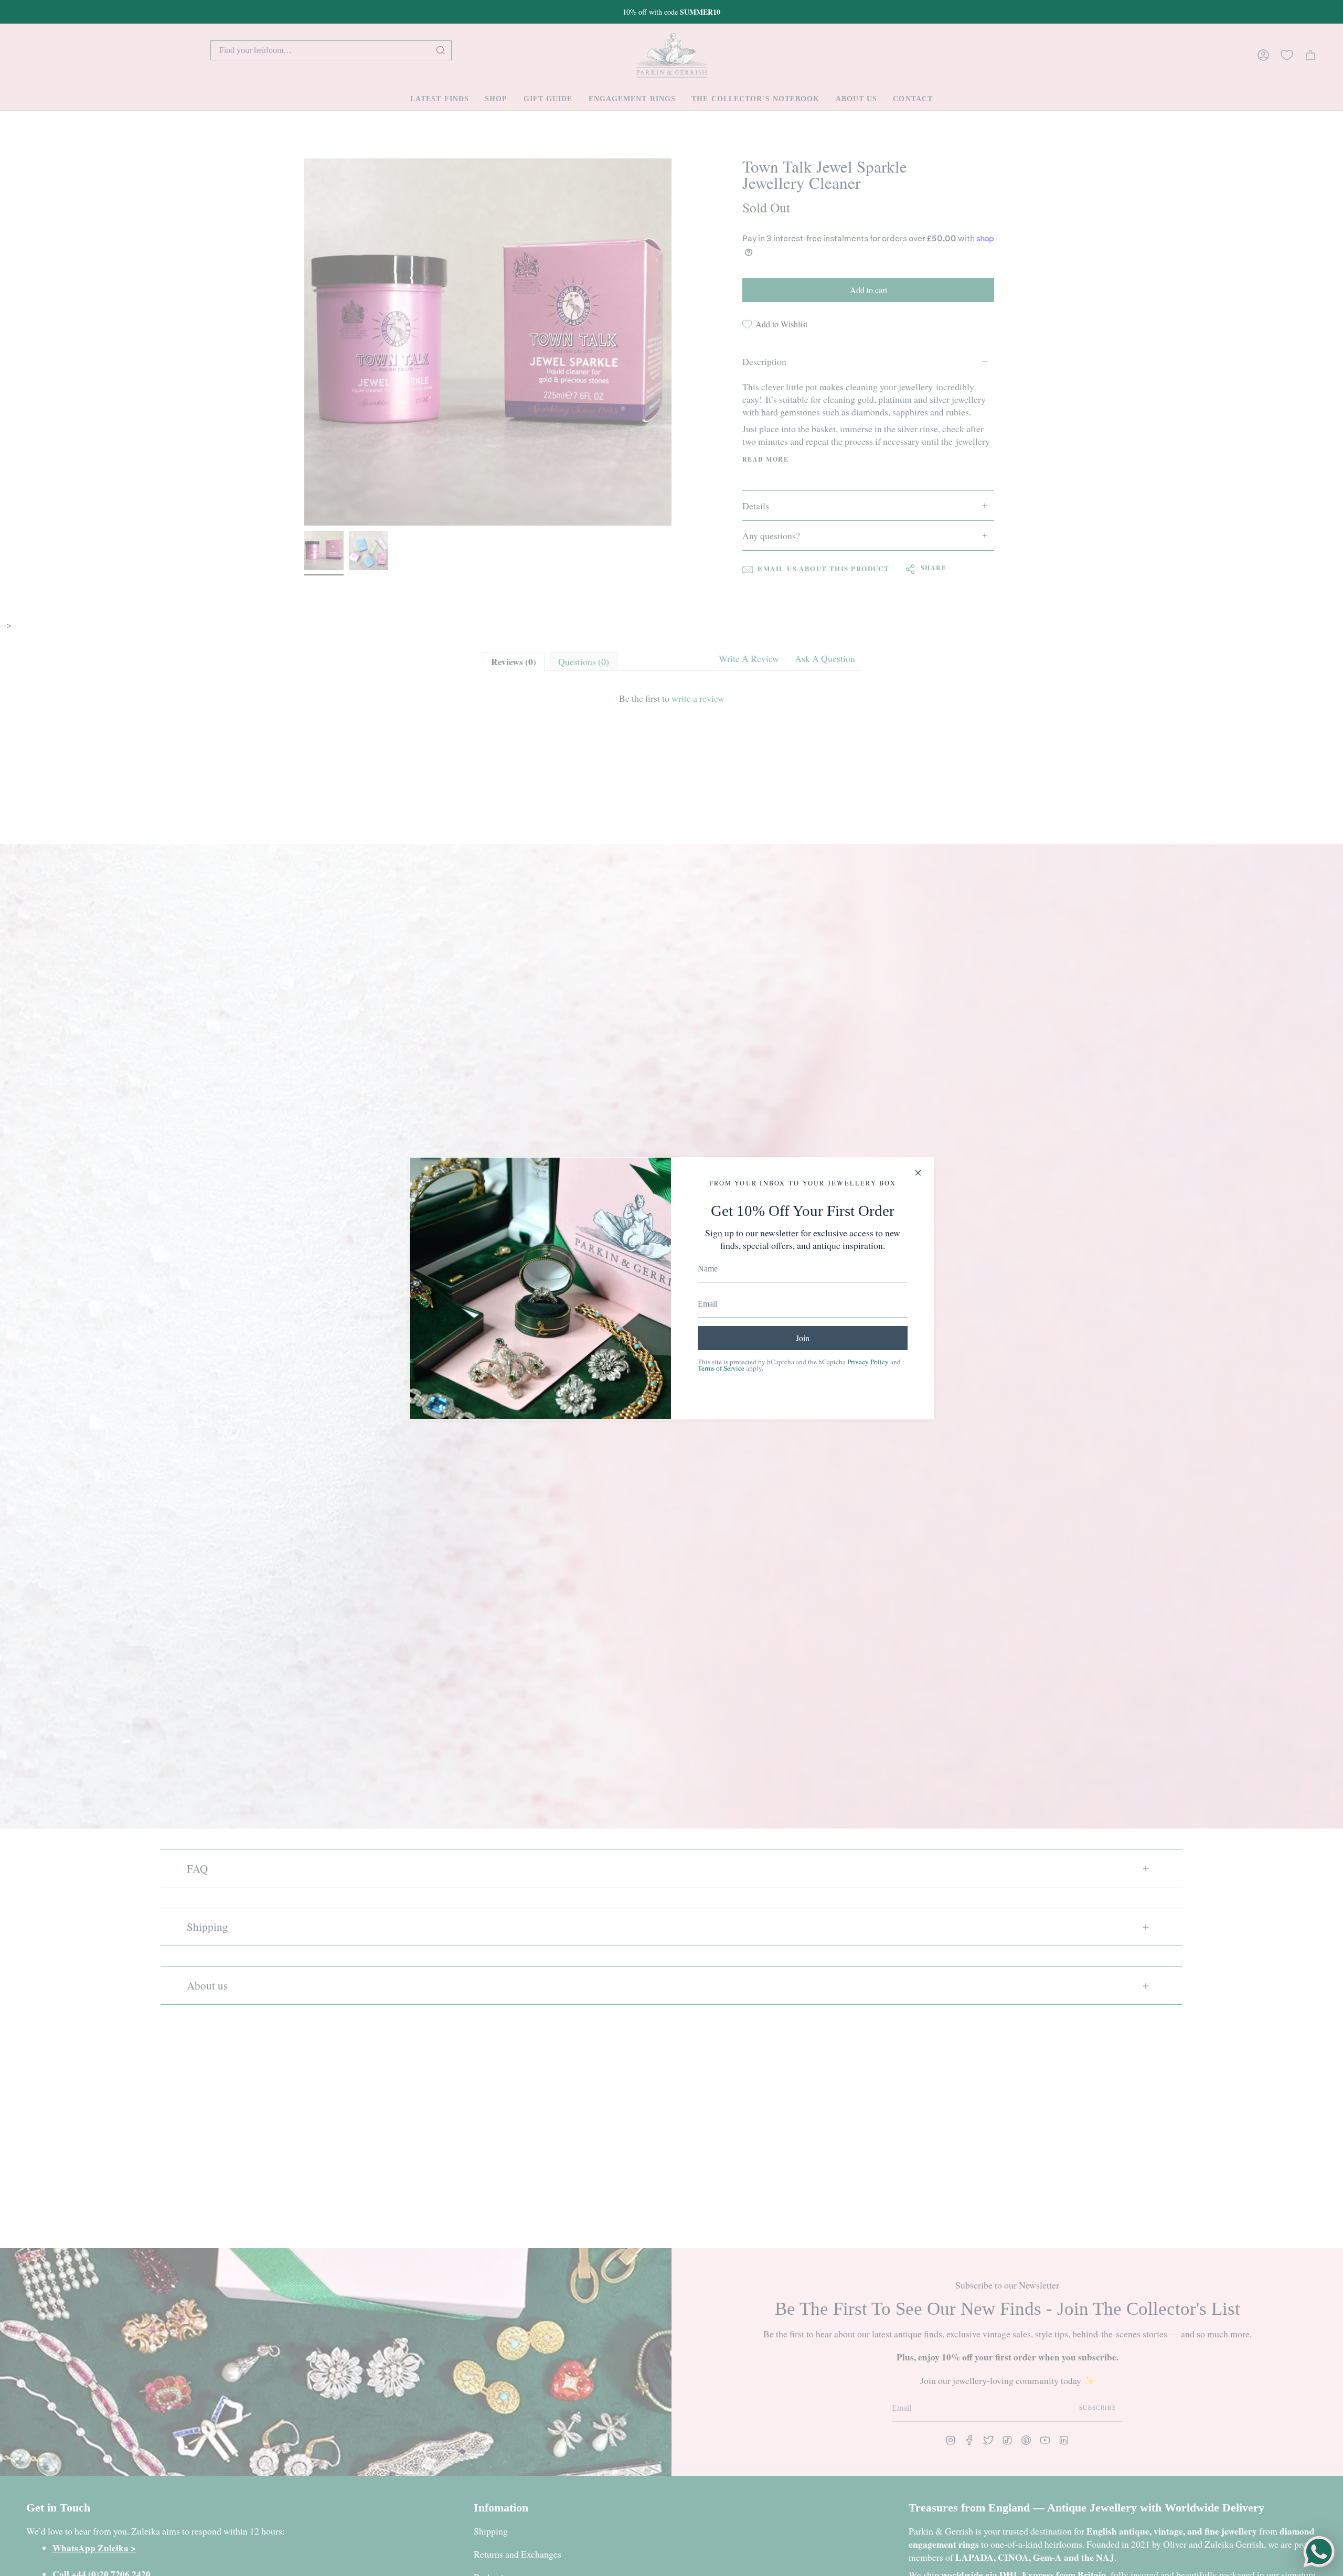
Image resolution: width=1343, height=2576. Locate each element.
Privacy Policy (868, 1362)
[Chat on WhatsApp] (1319, 2552)
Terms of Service (721, 1368)
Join (803, 1338)
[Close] (918, 1173)
